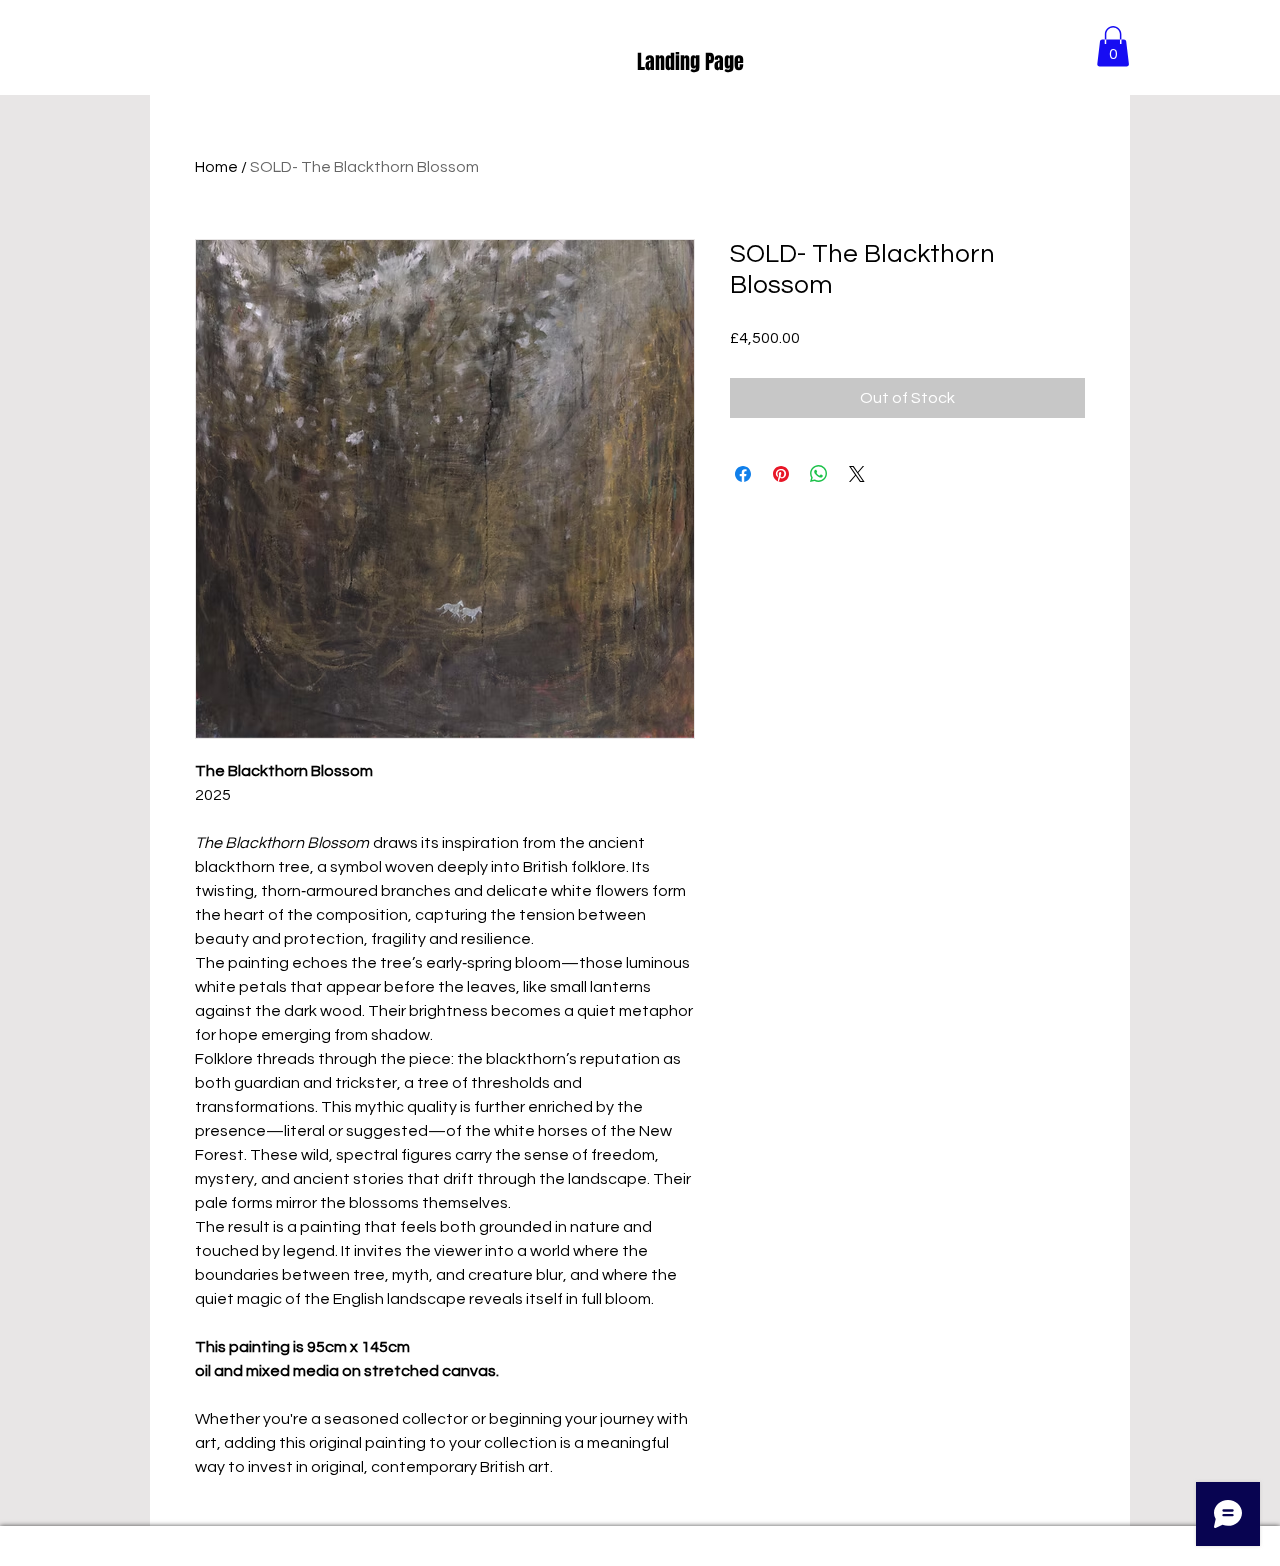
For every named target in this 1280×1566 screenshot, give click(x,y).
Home (216, 167)
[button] (1113, 46)
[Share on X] (857, 474)
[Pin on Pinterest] (781, 474)
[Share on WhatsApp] (819, 474)
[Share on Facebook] (743, 474)
